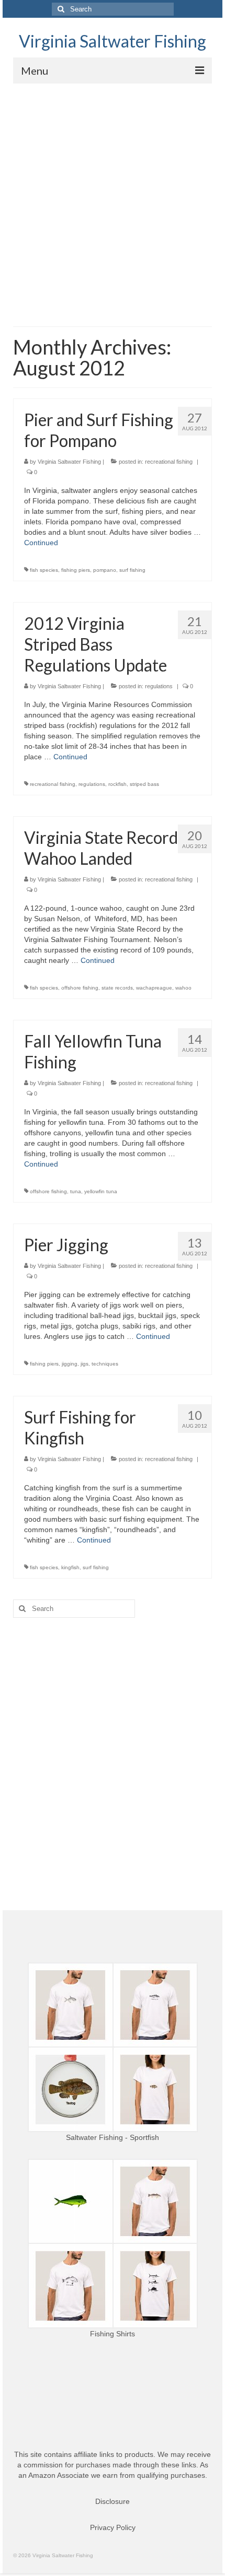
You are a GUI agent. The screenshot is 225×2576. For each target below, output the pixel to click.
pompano (105, 570)
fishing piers (76, 570)
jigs (85, 1364)
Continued (41, 543)
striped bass (144, 784)
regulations (159, 686)
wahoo (183, 988)
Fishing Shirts (113, 2334)
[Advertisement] (113, 201)
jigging (70, 1364)
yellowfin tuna (101, 1191)
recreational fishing (169, 462)
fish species (44, 570)
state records (117, 988)
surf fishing (132, 570)
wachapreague (154, 988)
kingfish (70, 1567)
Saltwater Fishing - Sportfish (113, 2137)
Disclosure (113, 2501)
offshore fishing (80, 988)
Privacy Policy (113, 2527)
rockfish (117, 784)
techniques (105, 1364)
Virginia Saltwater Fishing (113, 41)
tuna (76, 1191)
